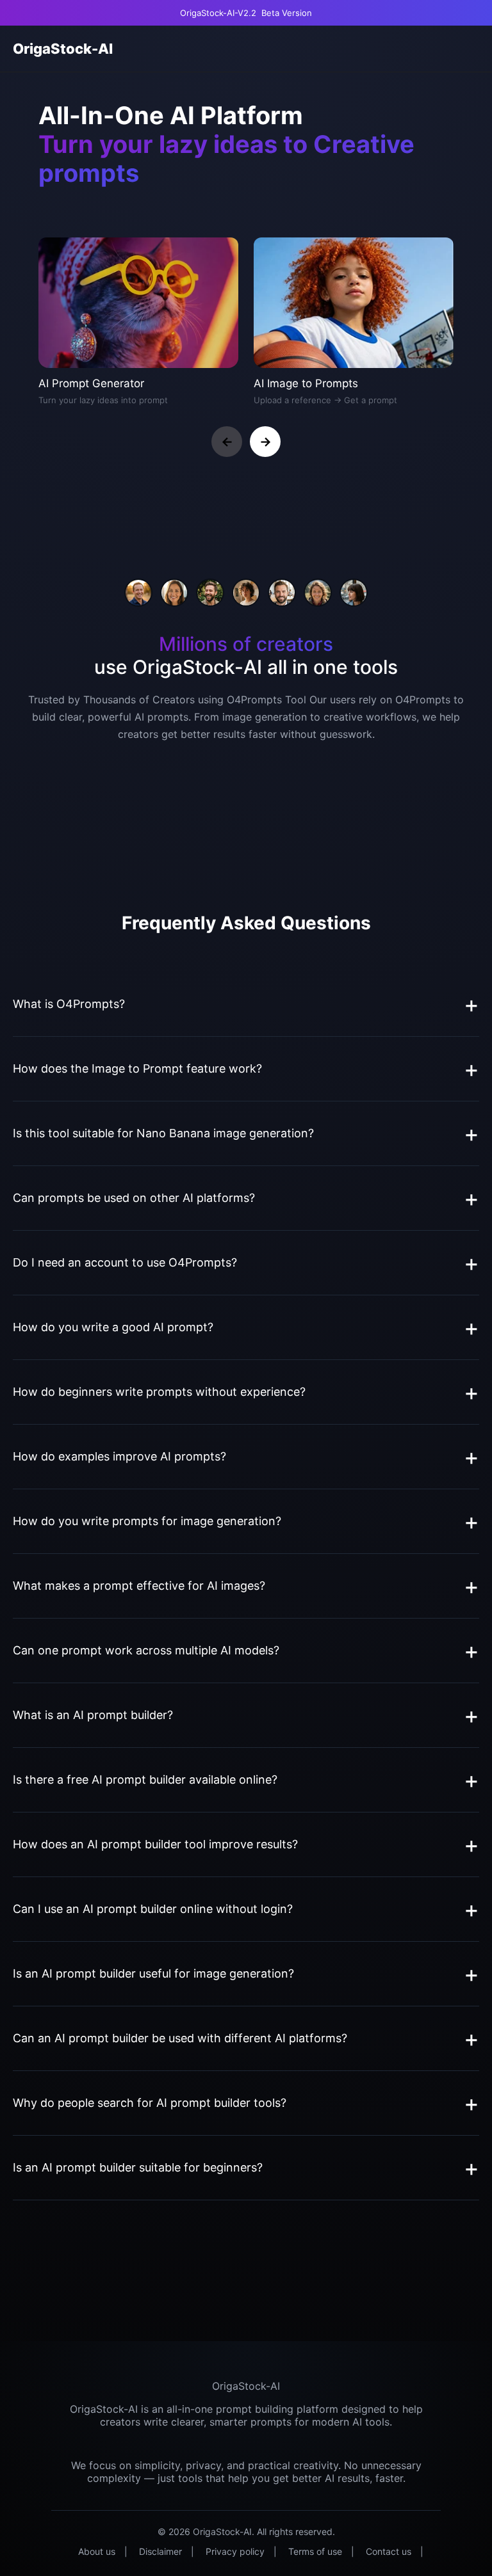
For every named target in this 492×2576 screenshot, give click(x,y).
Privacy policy (235, 2551)
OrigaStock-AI (63, 49)
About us (97, 2551)
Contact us (389, 2551)
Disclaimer (160, 2551)
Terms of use (315, 2551)
